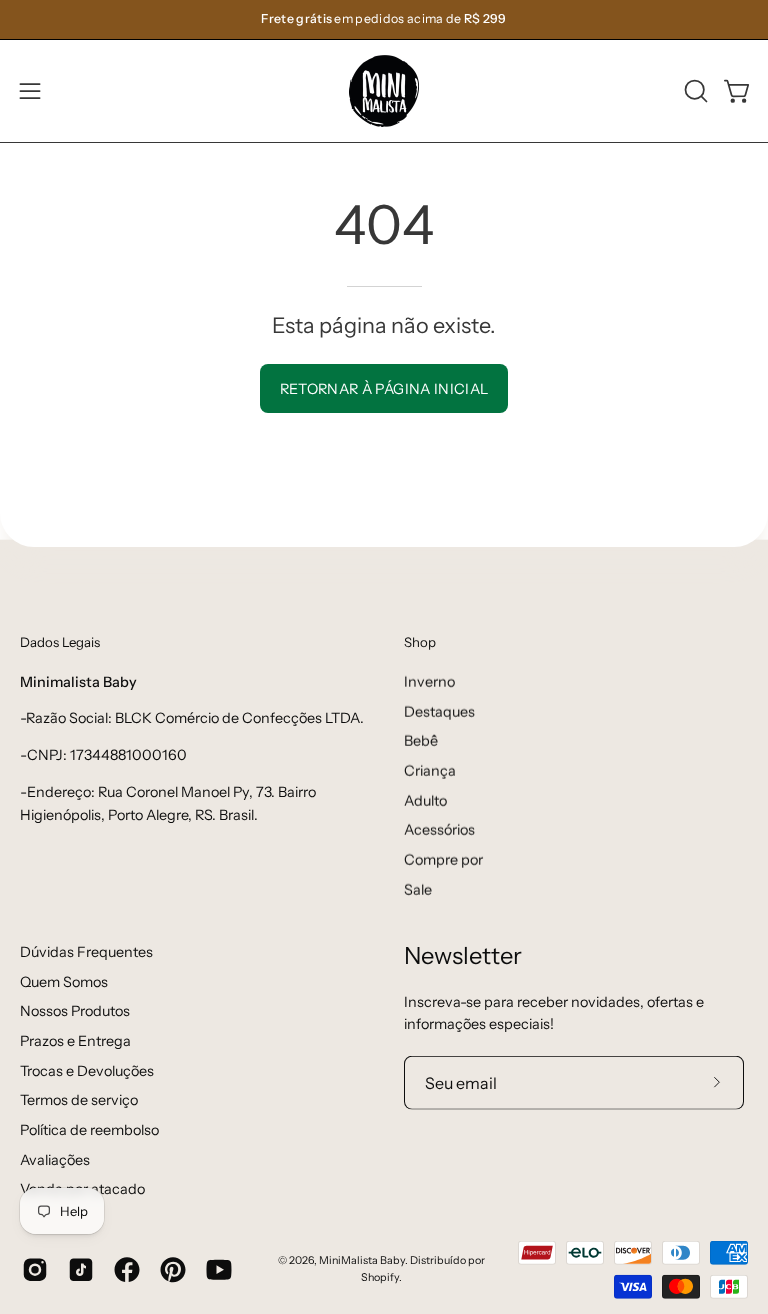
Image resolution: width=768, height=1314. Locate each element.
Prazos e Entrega (75, 1041)
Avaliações (55, 1159)
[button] (694, 91)
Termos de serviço (79, 1100)
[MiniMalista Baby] (384, 91)
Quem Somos (64, 981)
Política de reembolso (89, 1130)
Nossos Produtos (75, 1011)
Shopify (380, 1276)
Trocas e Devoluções (87, 1070)
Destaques (439, 711)
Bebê (421, 741)
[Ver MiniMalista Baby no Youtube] (219, 1269)
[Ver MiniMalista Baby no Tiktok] (81, 1269)
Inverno (429, 681)
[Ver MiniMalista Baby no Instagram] (35, 1269)
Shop (420, 642)
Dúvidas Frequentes (86, 951)
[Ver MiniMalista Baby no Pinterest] (173, 1269)
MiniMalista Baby (362, 1260)
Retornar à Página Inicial (384, 389)
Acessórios (439, 830)
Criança (430, 770)
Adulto (425, 800)
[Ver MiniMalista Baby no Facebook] (127, 1269)
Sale (418, 889)
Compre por (443, 859)
